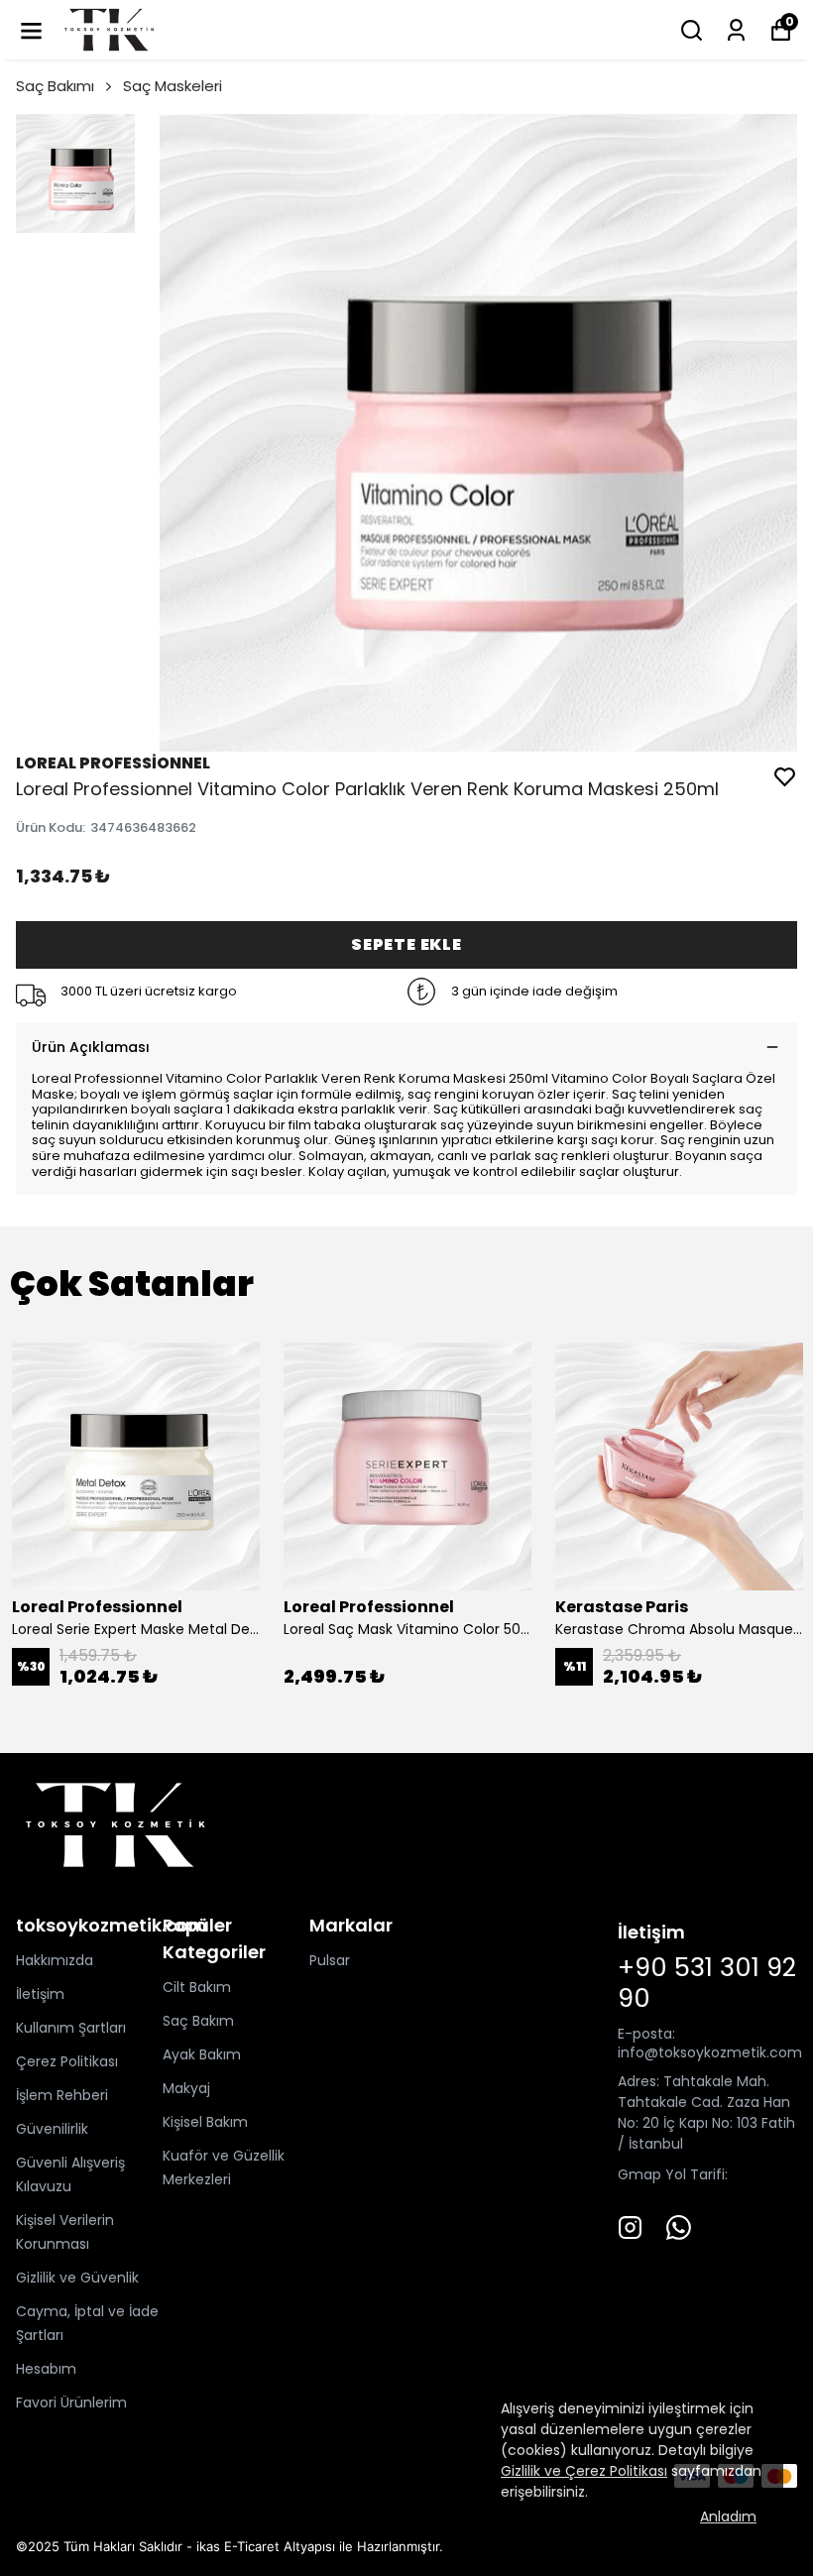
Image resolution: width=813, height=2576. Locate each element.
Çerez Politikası (67, 2061)
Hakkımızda (55, 1960)
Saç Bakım (198, 2021)
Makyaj (186, 2088)
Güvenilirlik (52, 2129)
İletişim (40, 1994)
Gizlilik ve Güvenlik (77, 2278)
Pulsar (330, 1960)
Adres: (639, 2081)
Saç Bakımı (55, 86)
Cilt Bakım (197, 1987)
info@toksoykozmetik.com (710, 2052)
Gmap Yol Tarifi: (673, 2174)
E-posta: (646, 2034)
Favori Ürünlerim (71, 2402)
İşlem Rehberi (62, 2095)
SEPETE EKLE (406, 944)
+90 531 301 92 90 (707, 1983)
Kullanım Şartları (71, 2028)
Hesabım (46, 2369)
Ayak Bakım (202, 2054)
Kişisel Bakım (205, 2122)
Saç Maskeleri (173, 86)
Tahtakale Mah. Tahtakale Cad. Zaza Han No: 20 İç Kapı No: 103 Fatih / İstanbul (706, 2112)
